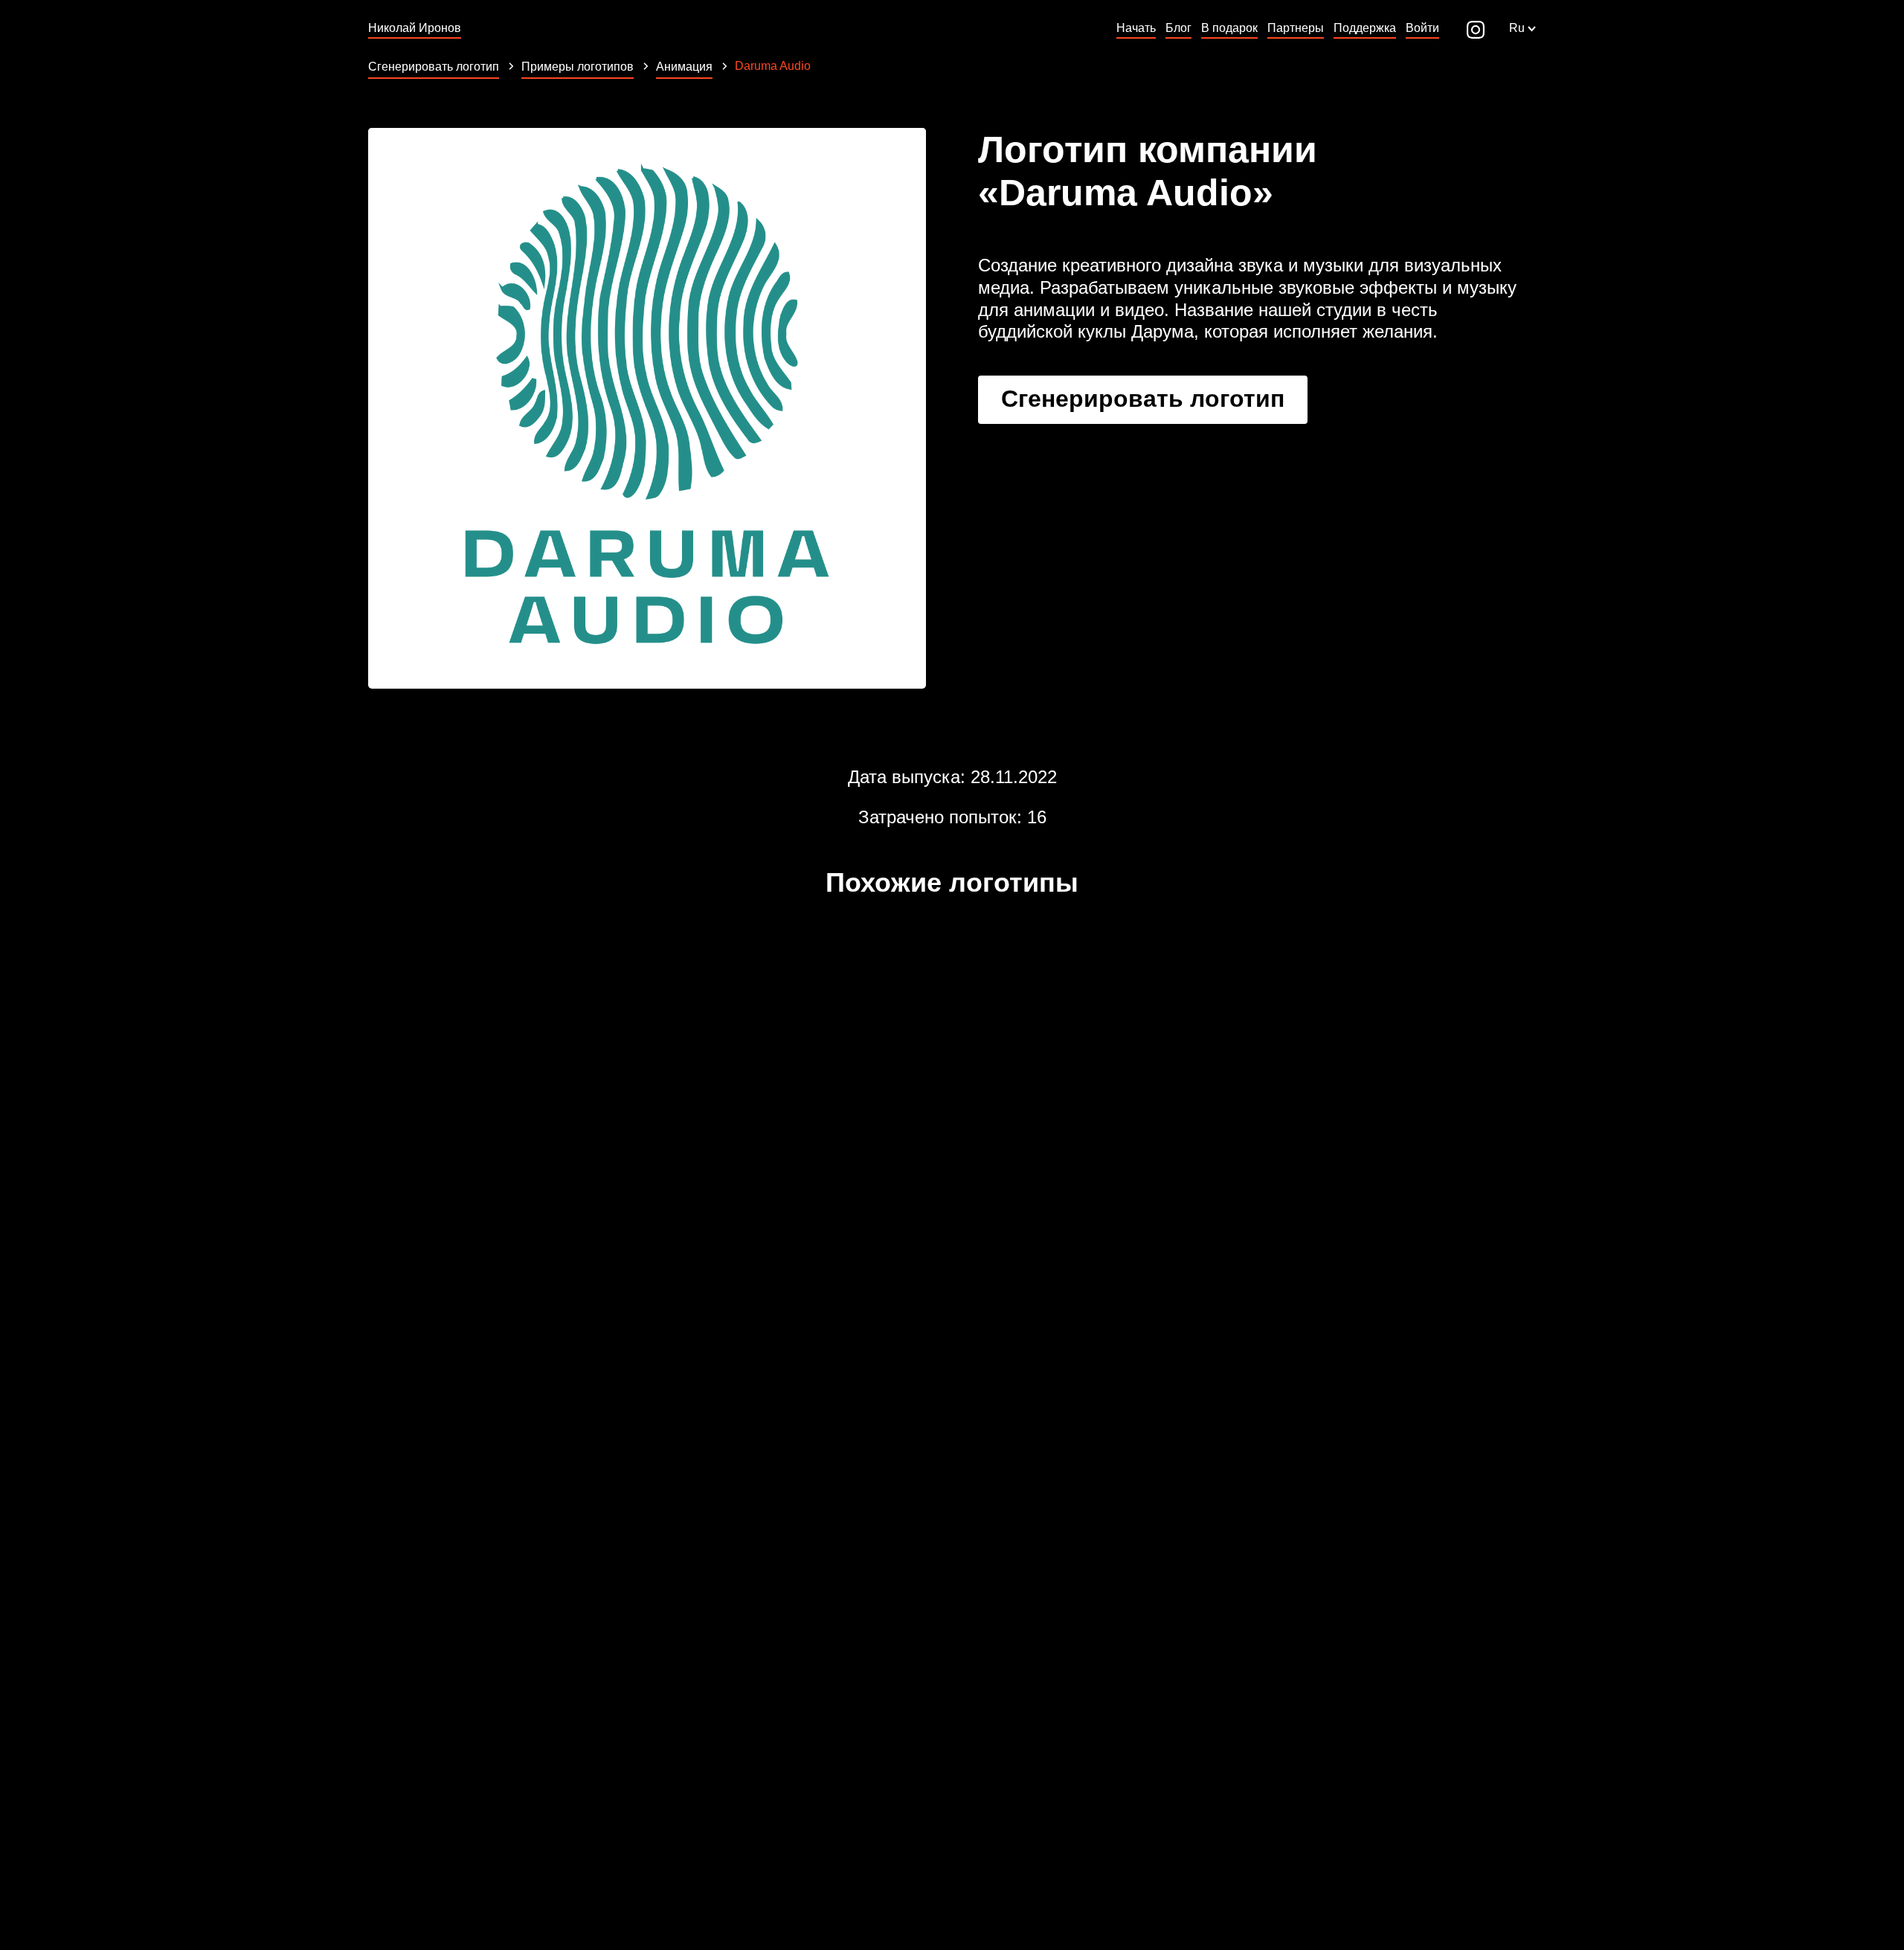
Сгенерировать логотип (1143, 399)
